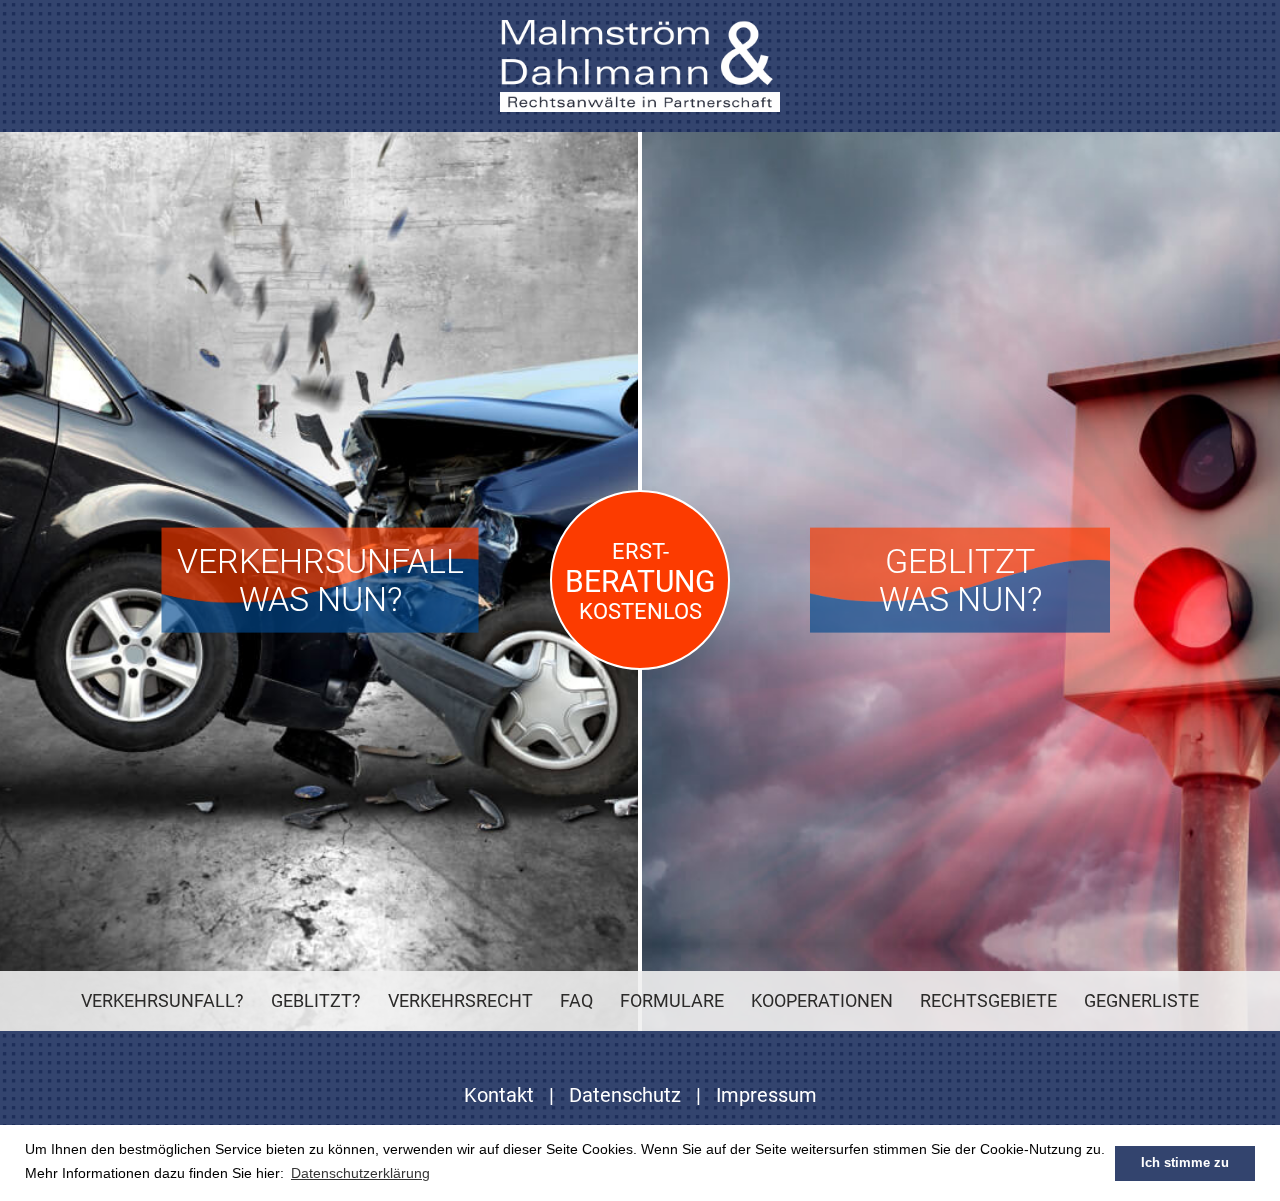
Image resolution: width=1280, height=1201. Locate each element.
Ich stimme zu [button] (1185, 1163)
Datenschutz (625, 1095)
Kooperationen (822, 1000)
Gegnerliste (1141, 1000)
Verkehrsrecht (460, 1000)
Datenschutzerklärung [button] (360, 1173)
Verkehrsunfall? (162, 1000)
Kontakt (499, 1095)
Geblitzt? (316, 1000)
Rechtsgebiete (988, 1000)
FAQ (576, 1000)
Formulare (672, 1000)
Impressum (766, 1095)
